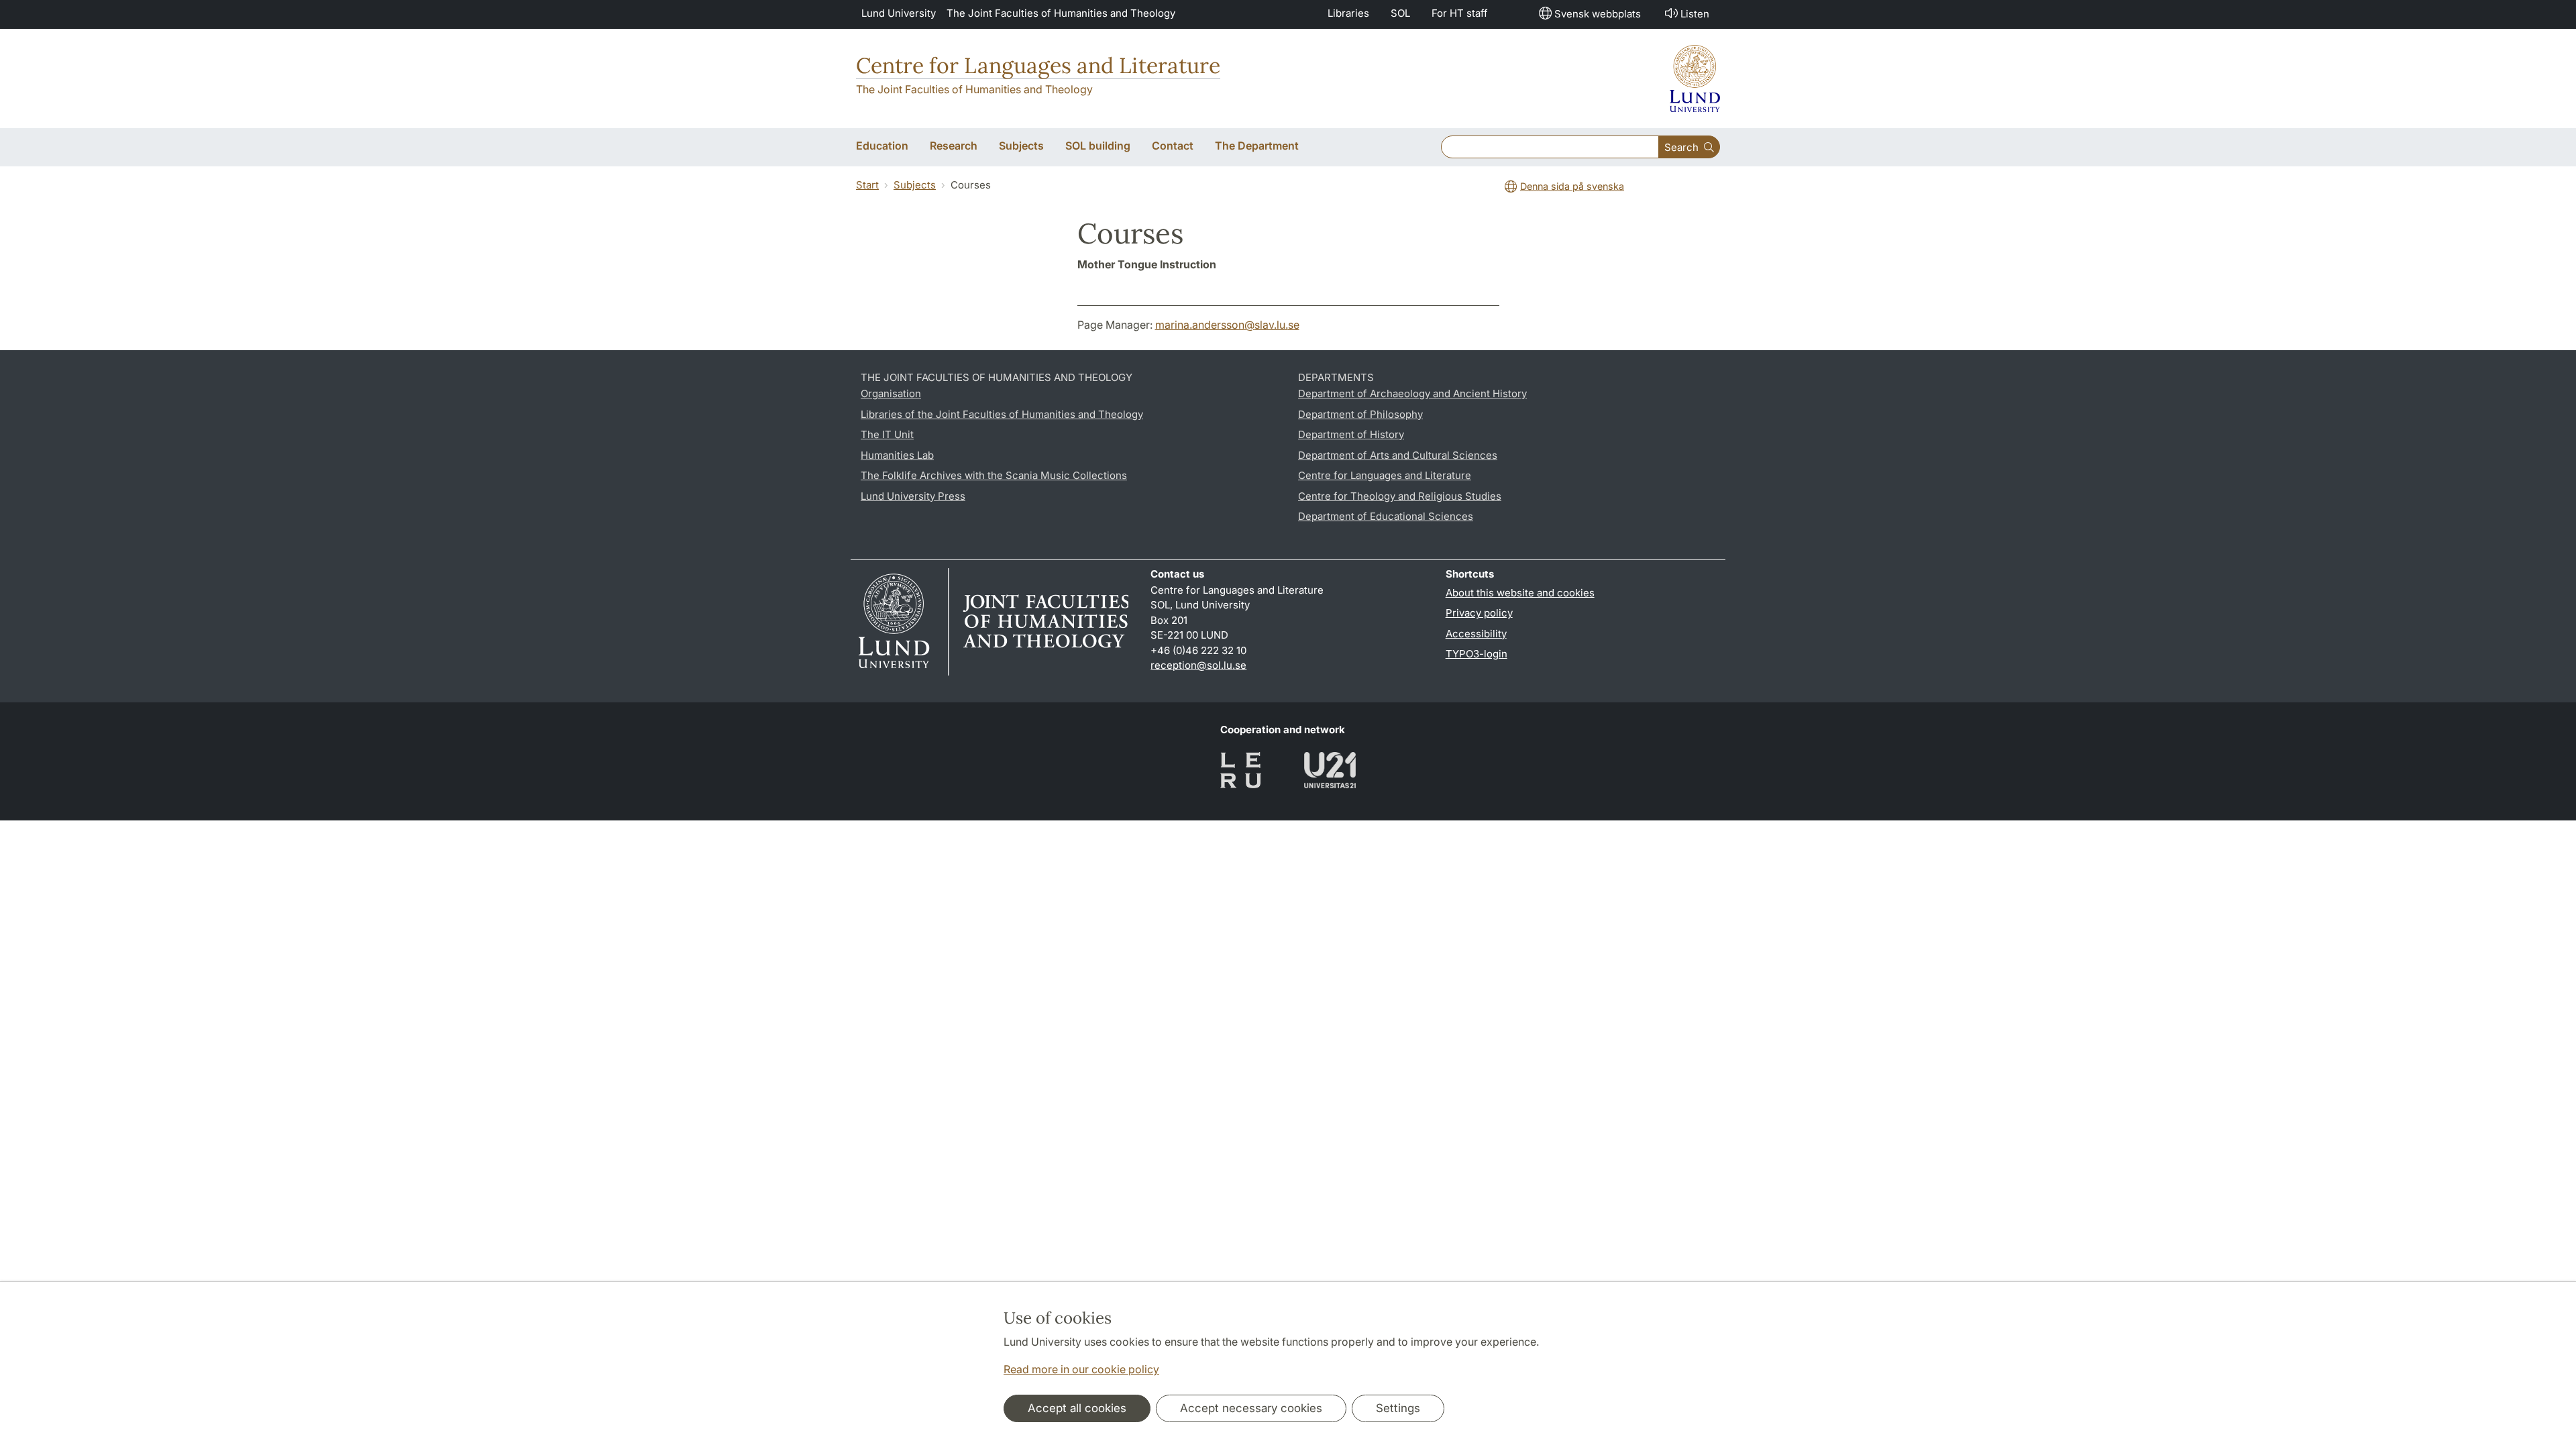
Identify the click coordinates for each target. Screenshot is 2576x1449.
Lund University (899, 13)
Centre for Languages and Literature (1038, 65)
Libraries (1348, 13)
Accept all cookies (1077, 1408)
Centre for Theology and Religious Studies (1400, 496)
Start (867, 185)
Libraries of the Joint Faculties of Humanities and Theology (1002, 414)
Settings (1398, 1408)
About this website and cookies (1520, 593)
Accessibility (1476, 634)
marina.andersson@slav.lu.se (1227, 325)
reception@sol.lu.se (1198, 665)
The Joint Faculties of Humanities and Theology (1061, 13)
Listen (1695, 14)
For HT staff (1460, 13)
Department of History (1351, 434)
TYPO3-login (1477, 654)
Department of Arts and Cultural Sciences (1398, 455)
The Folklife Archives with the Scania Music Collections (994, 475)
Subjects (915, 185)
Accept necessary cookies (1251, 1408)
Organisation (891, 393)
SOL (1400, 13)
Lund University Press (913, 496)
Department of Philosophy (1360, 414)
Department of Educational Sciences (1386, 516)
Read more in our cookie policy (1081, 1369)
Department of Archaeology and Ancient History (1412, 393)
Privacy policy (1479, 613)
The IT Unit (887, 434)
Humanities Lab (897, 455)
